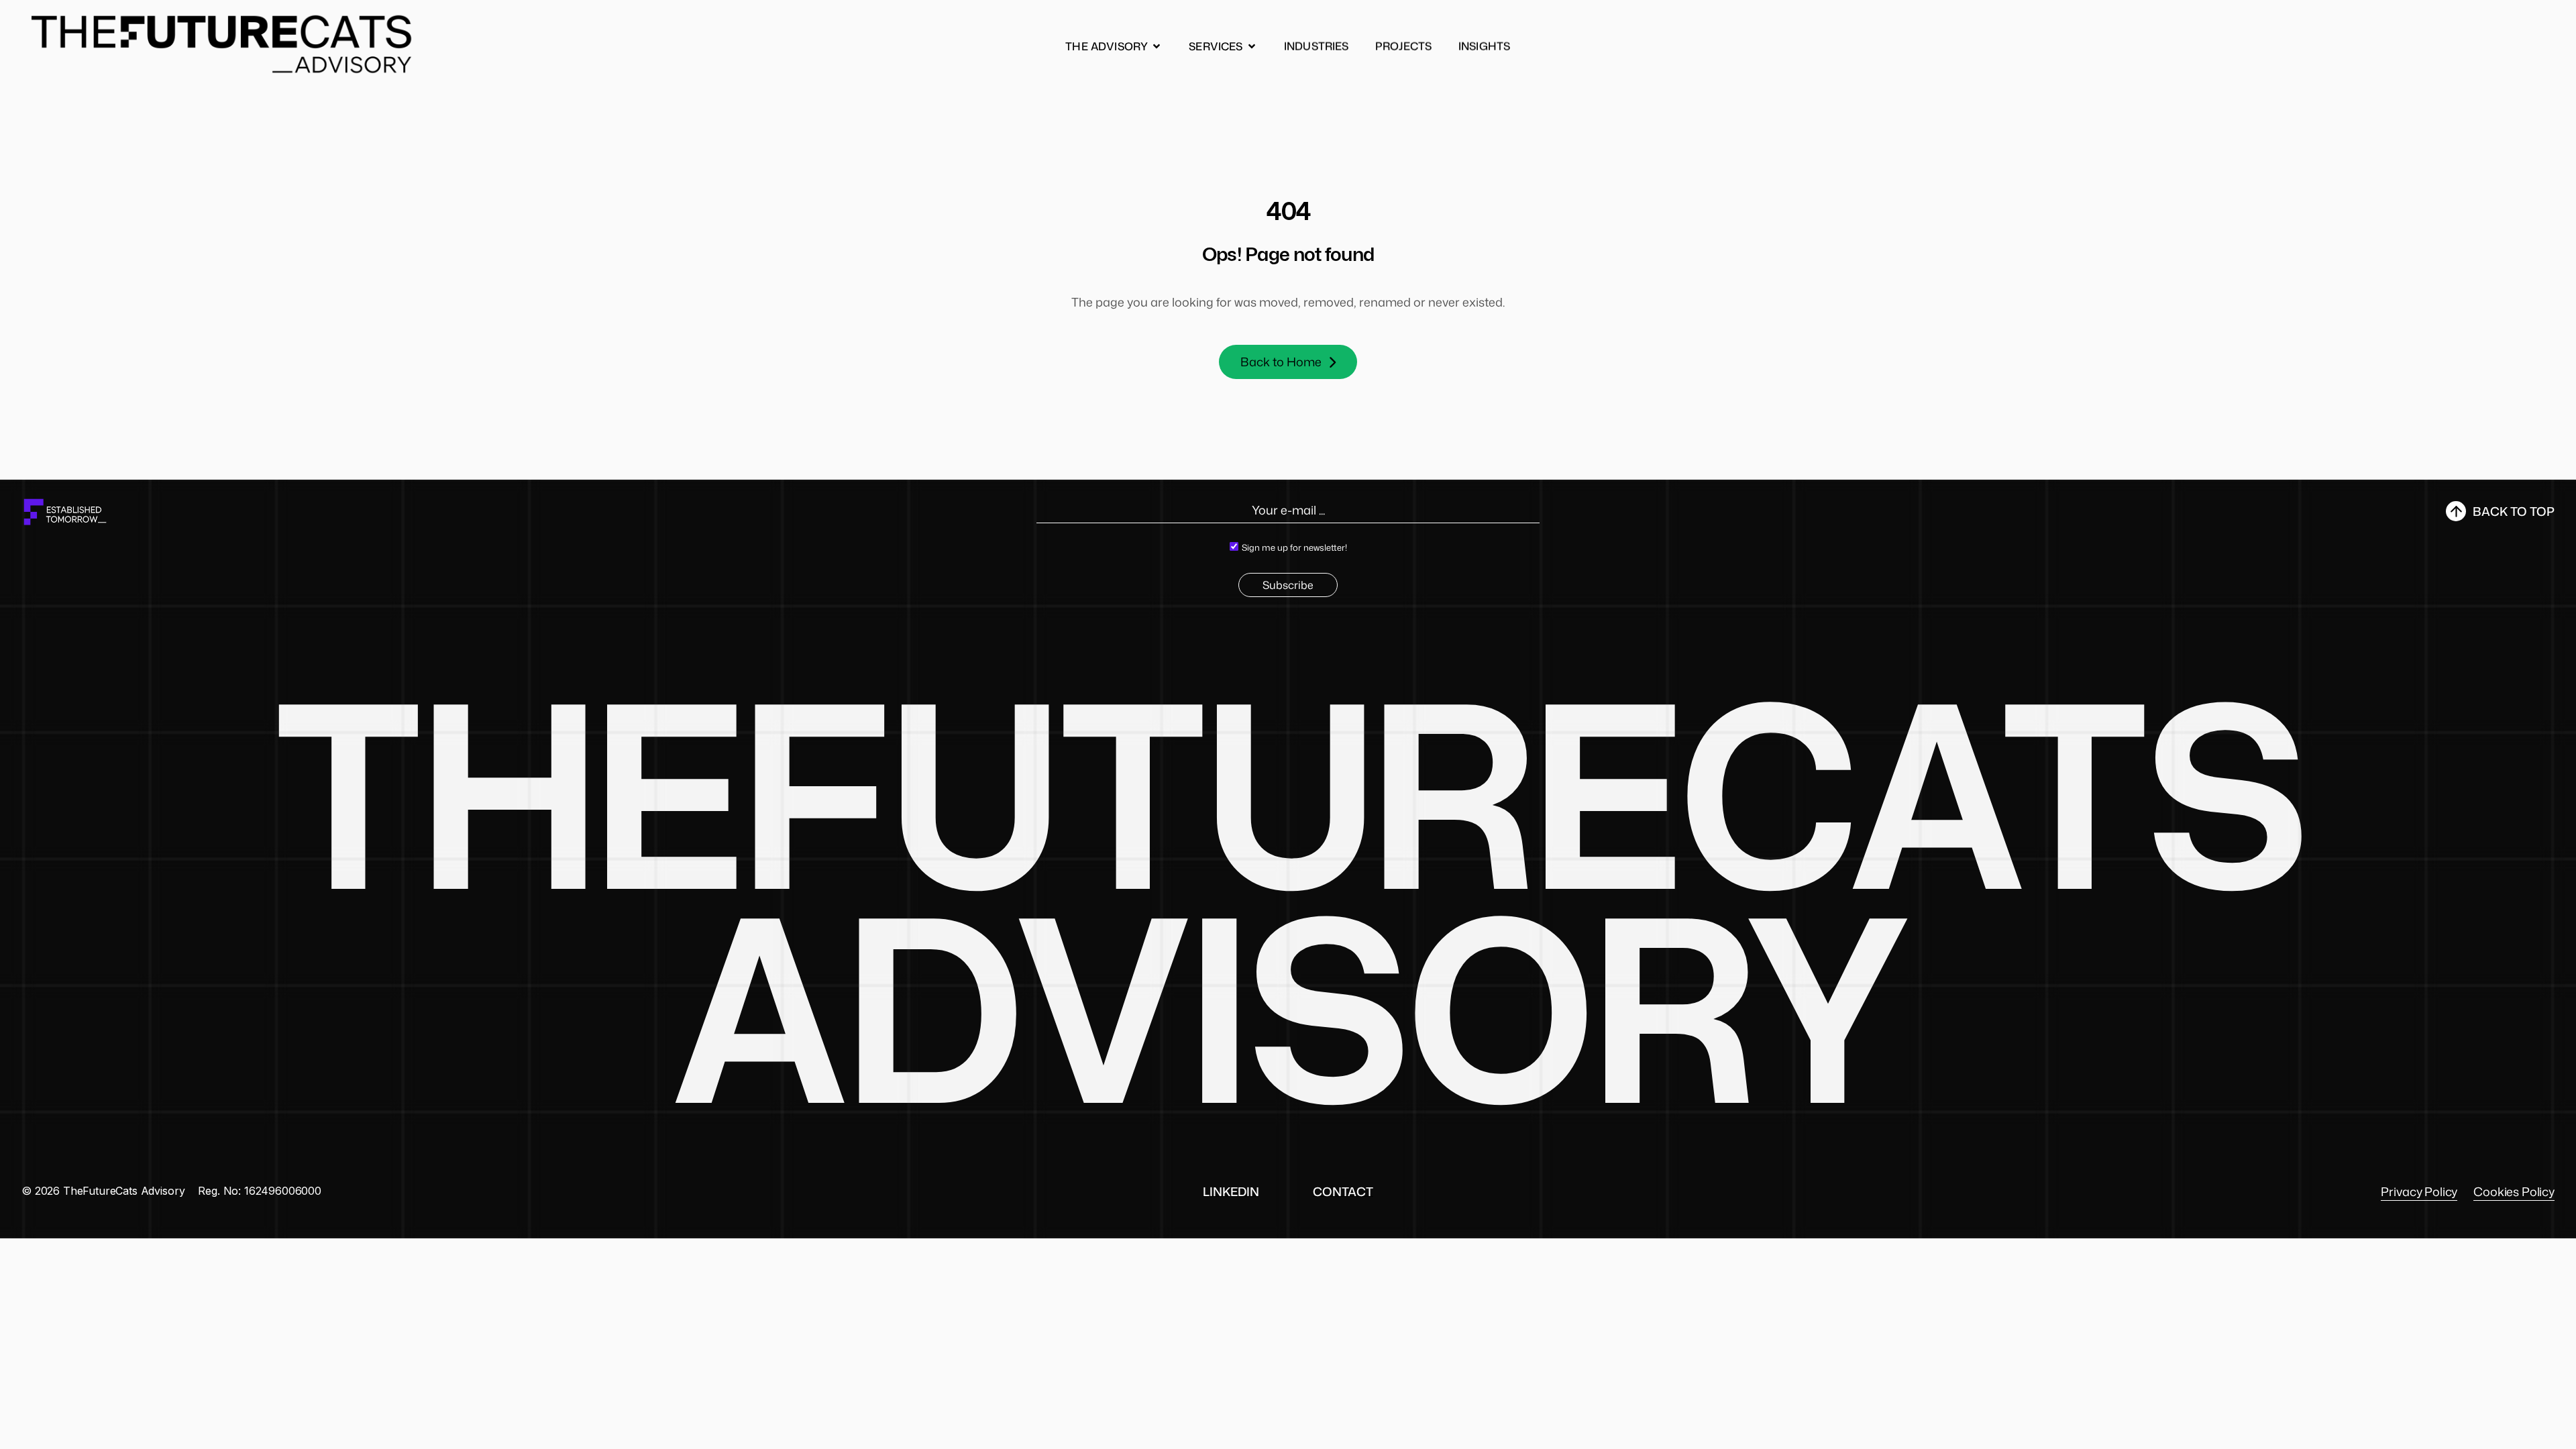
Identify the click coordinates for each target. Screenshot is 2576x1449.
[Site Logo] (223, 44)
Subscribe (1288, 585)
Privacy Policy (2419, 1191)
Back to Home (1281, 362)
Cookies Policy (2514, 1191)
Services (1216, 46)
